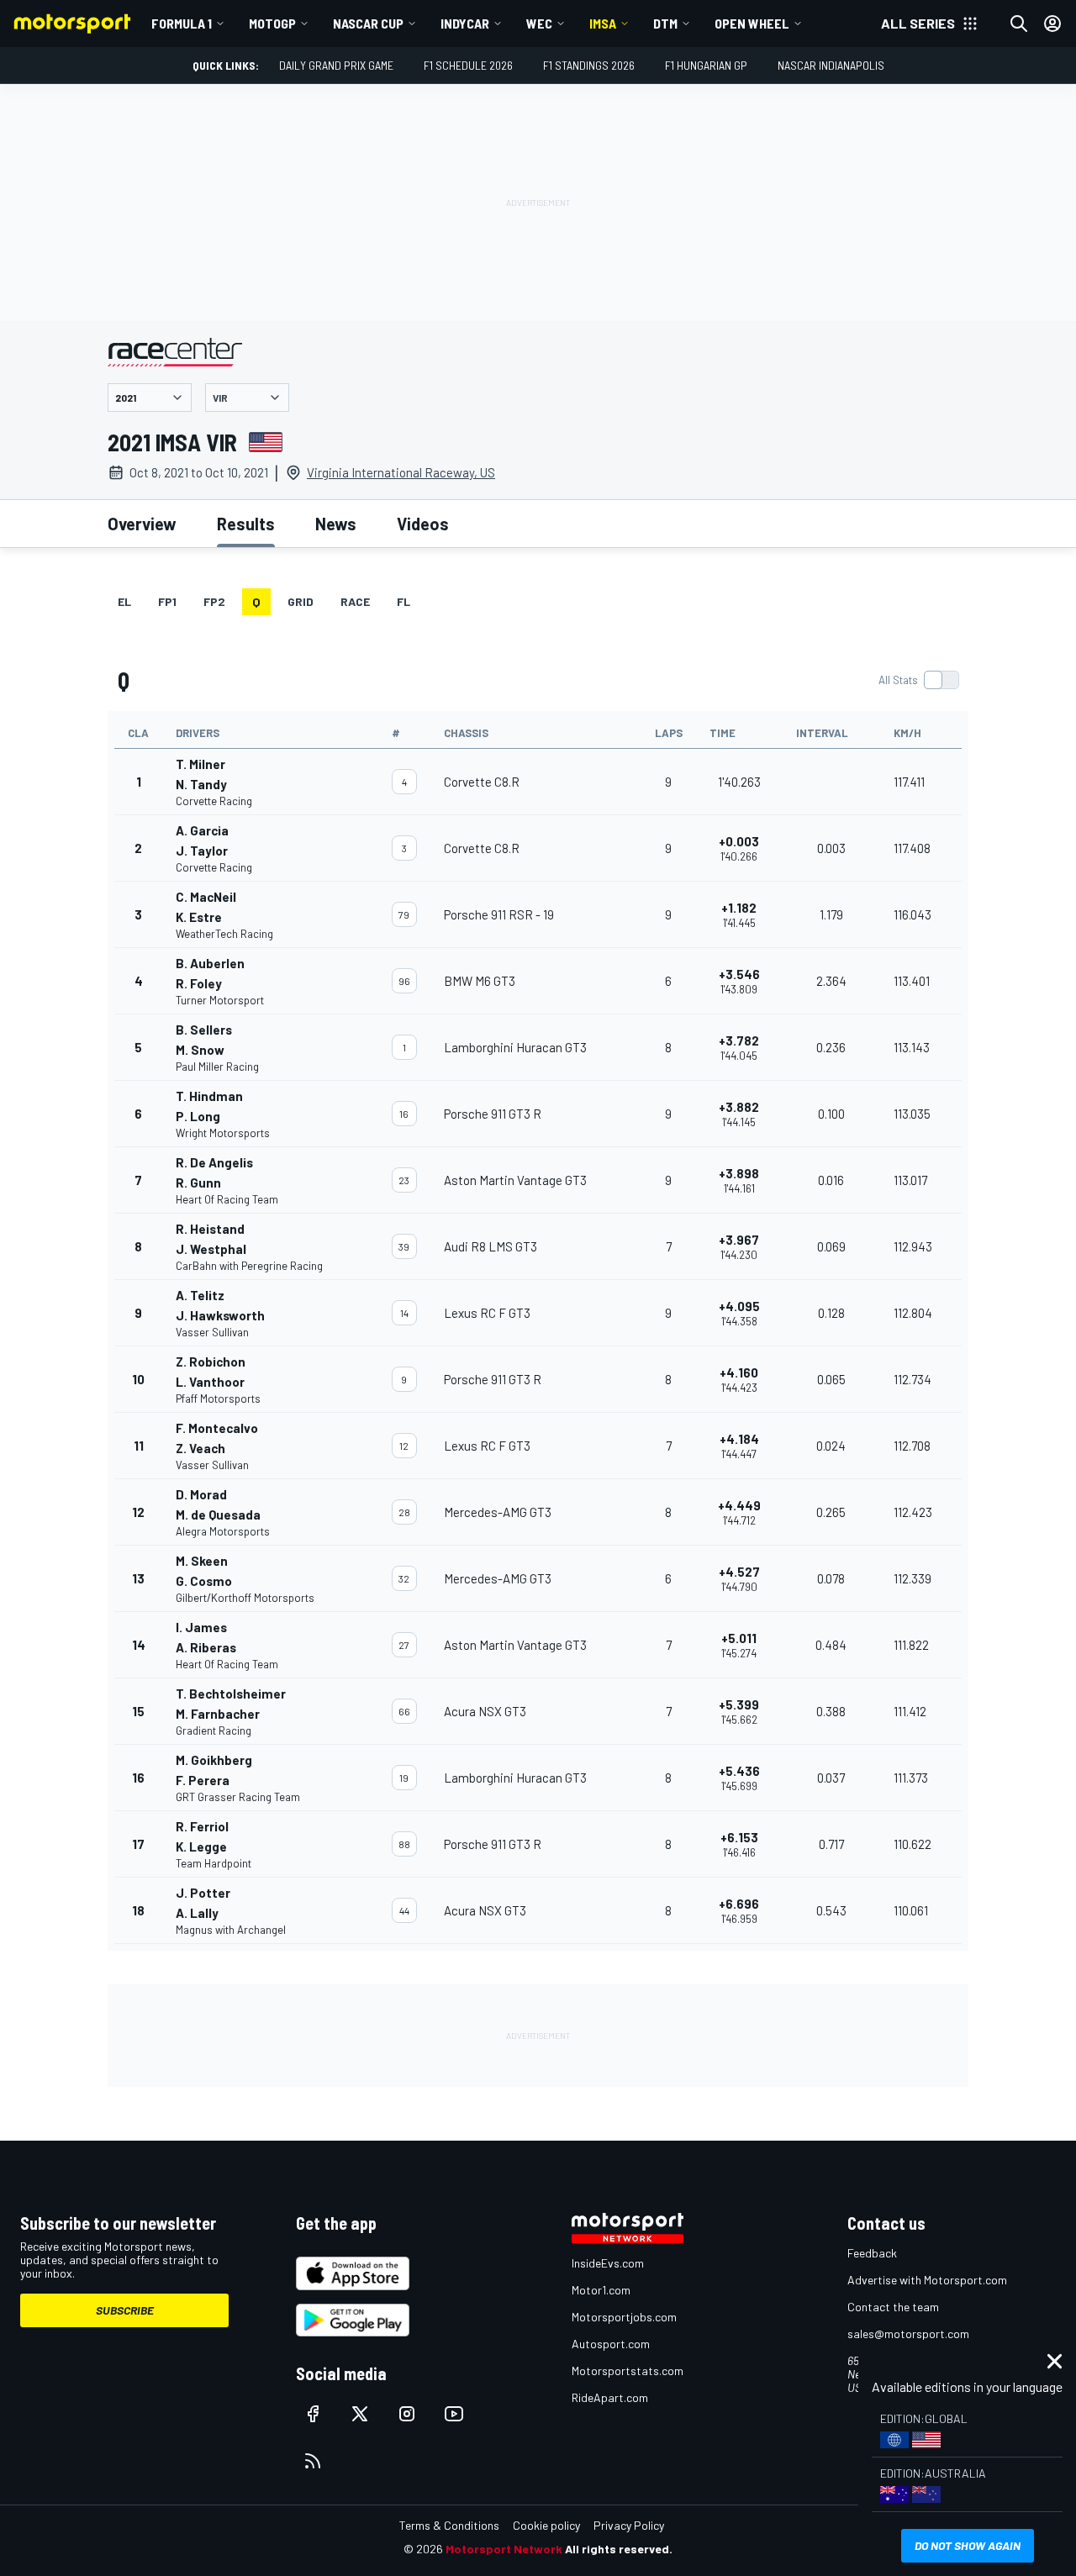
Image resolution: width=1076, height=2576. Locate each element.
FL (403, 601)
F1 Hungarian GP (706, 65)
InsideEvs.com (608, 2263)
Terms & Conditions (449, 2525)
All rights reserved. (619, 2549)
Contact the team (893, 2307)
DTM (665, 23)
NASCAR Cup (368, 23)
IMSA (603, 23)
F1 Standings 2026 (589, 65)
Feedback (872, 2253)
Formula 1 (182, 23)
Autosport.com (611, 2344)
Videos (423, 524)
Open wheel (752, 23)
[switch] (918, 680)
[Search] (1019, 24)
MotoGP (272, 23)
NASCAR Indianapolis (831, 65)
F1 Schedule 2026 (468, 65)
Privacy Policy (629, 2525)
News (336, 524)
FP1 (167, 601)
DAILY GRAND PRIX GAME (336, 65)
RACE (355, 601)
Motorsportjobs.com (624, 2317)
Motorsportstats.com (628, 2371)
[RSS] (313, 2461)
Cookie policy (546, 2525)
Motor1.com (601, 2290)
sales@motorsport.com (908, 2334)
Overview (142, 524)
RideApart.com (610, 2397)
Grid (301, 601)
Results (246, 524)
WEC (539, 23)
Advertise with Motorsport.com (927, 2280)
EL (124, 601)
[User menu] (1052, 24)
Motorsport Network (504, 2549)
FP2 (214, 601)
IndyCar (465, 23)
